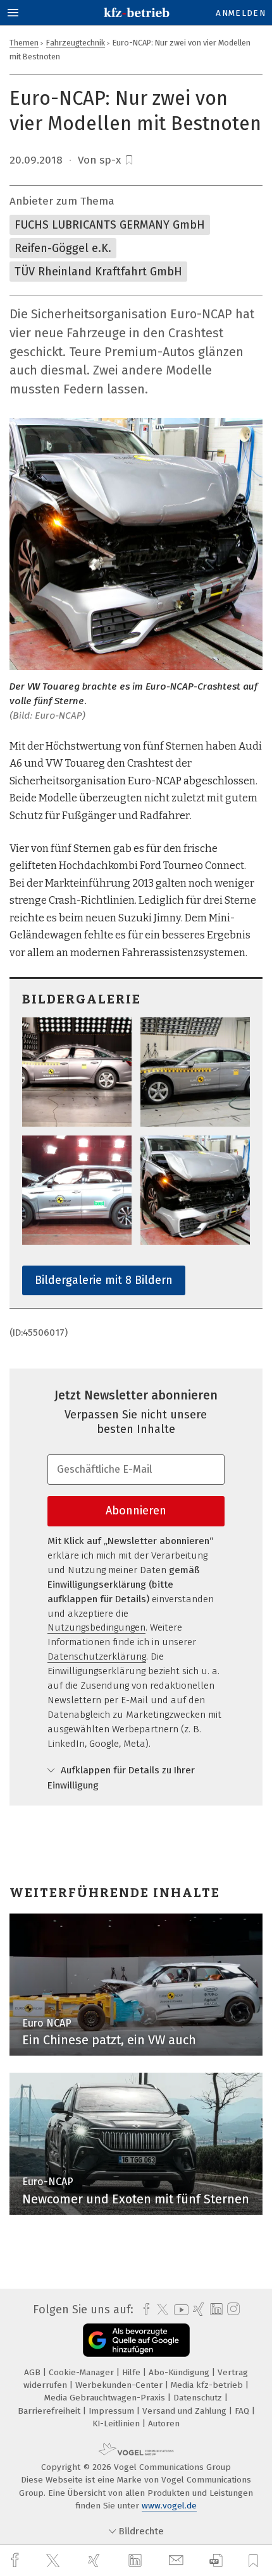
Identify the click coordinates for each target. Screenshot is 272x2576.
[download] (216, 2561)
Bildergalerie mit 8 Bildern (104, 1280)
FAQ (243, 2411)
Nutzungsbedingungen (96, 1627)
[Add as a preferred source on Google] (136, 2340)
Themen (24, 43)
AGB (34, 2372)
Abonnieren (136, 1511)
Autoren (164, 2423)
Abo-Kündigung (180, 2372)
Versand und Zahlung (186, 2411)
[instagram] (232, 2309)
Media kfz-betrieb (208, 2385)
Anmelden (241, 13)
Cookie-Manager (83, 2372)
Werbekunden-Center (120, 2385)
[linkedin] (137, 2561)
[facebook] (16, 2561)
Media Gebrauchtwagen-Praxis (106, 2398)
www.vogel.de (169, 2506)
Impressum (113, 2411)
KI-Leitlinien (117, 2423)
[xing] (96, 2561)
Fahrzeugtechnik (76, 43)
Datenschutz (199, 2398)
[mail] (178, 2561)
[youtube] (179, 2310)
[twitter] (54, 2561)
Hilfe (133, 2372)
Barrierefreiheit (50, 2411)
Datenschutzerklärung (97, 1656)
